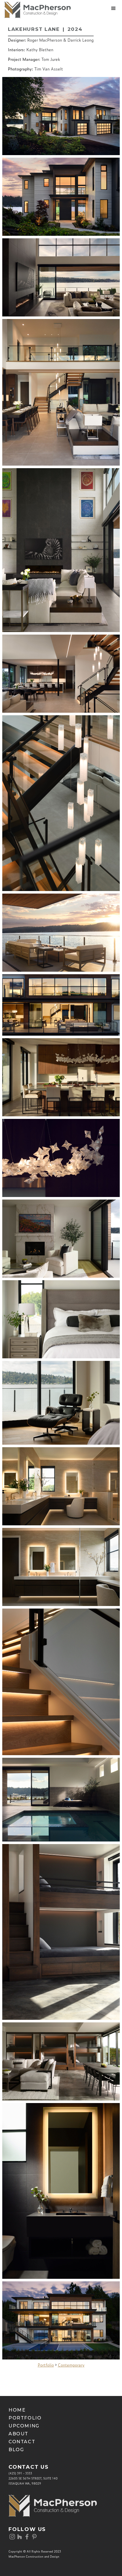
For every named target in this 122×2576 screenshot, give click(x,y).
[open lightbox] (61, 116)
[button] (113, 8)
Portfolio (46, 2365)
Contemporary (71, 2365)
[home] (35, 10)
